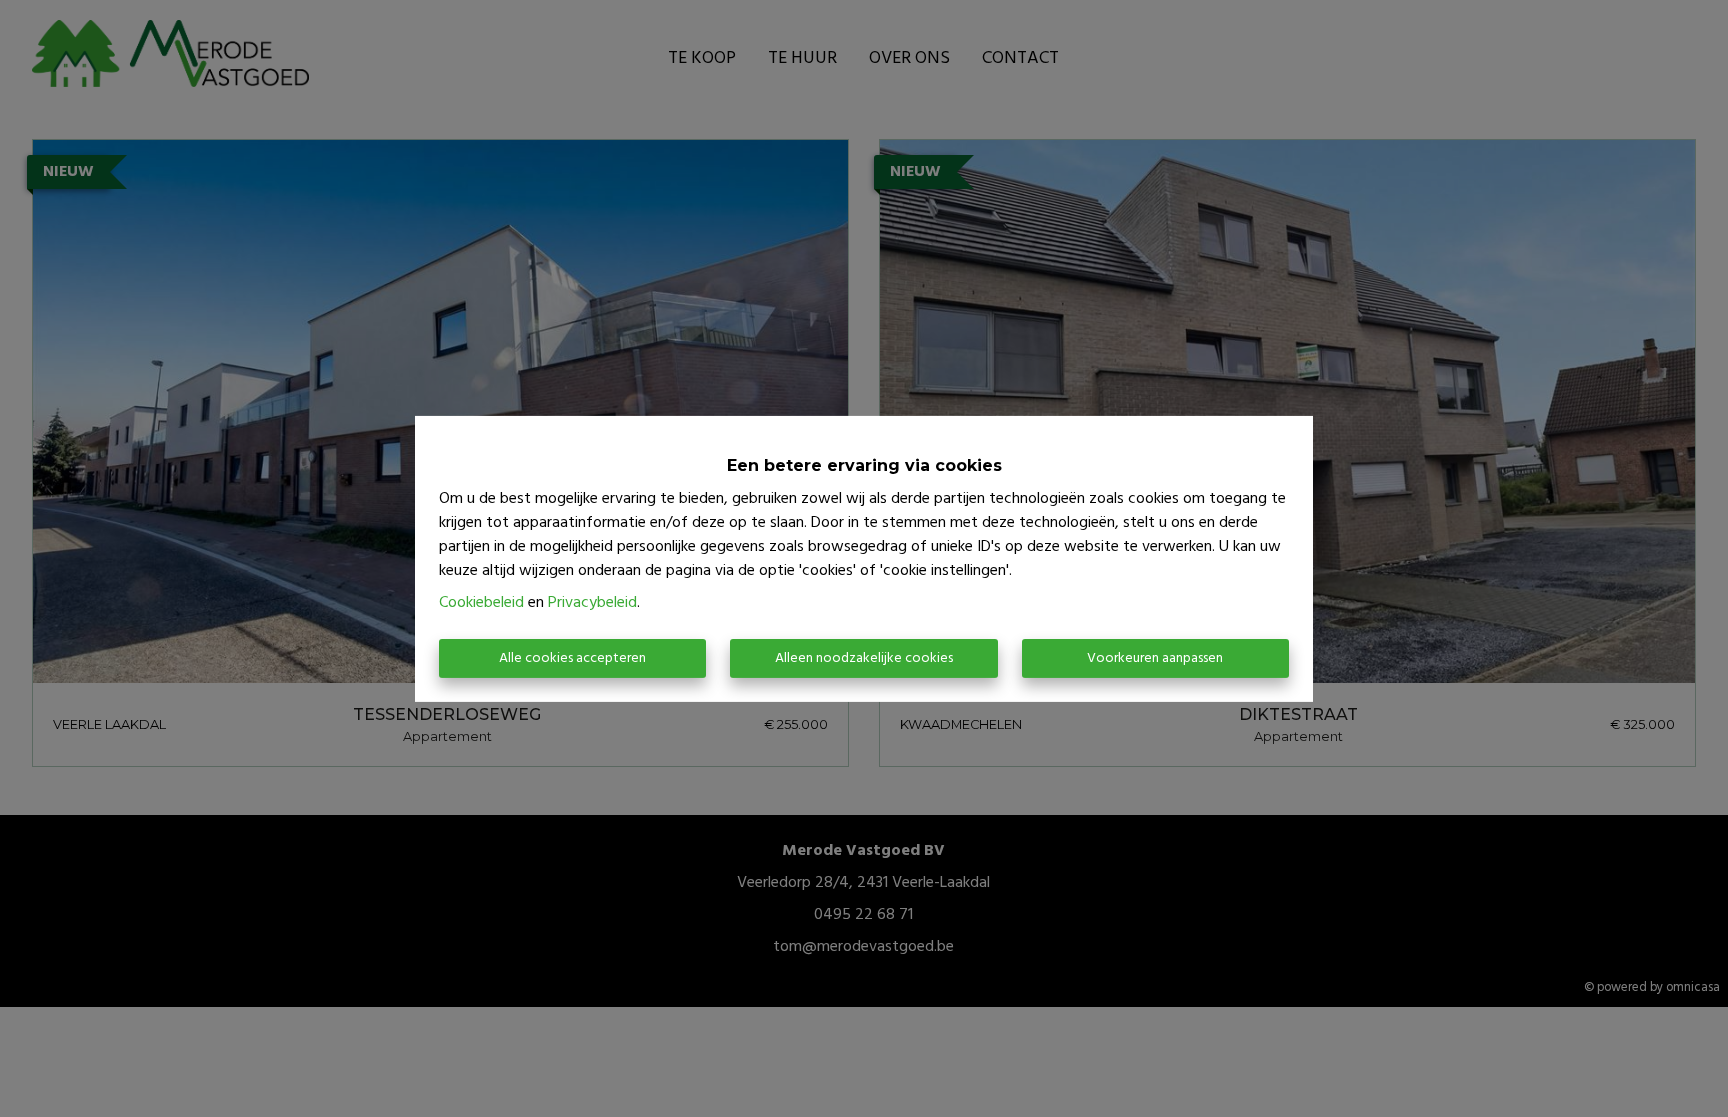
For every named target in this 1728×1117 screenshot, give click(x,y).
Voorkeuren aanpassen (1155, 658)
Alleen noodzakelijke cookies (864, 658)
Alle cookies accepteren (572, 658)
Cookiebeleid (481, 603)
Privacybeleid (592, 603)
